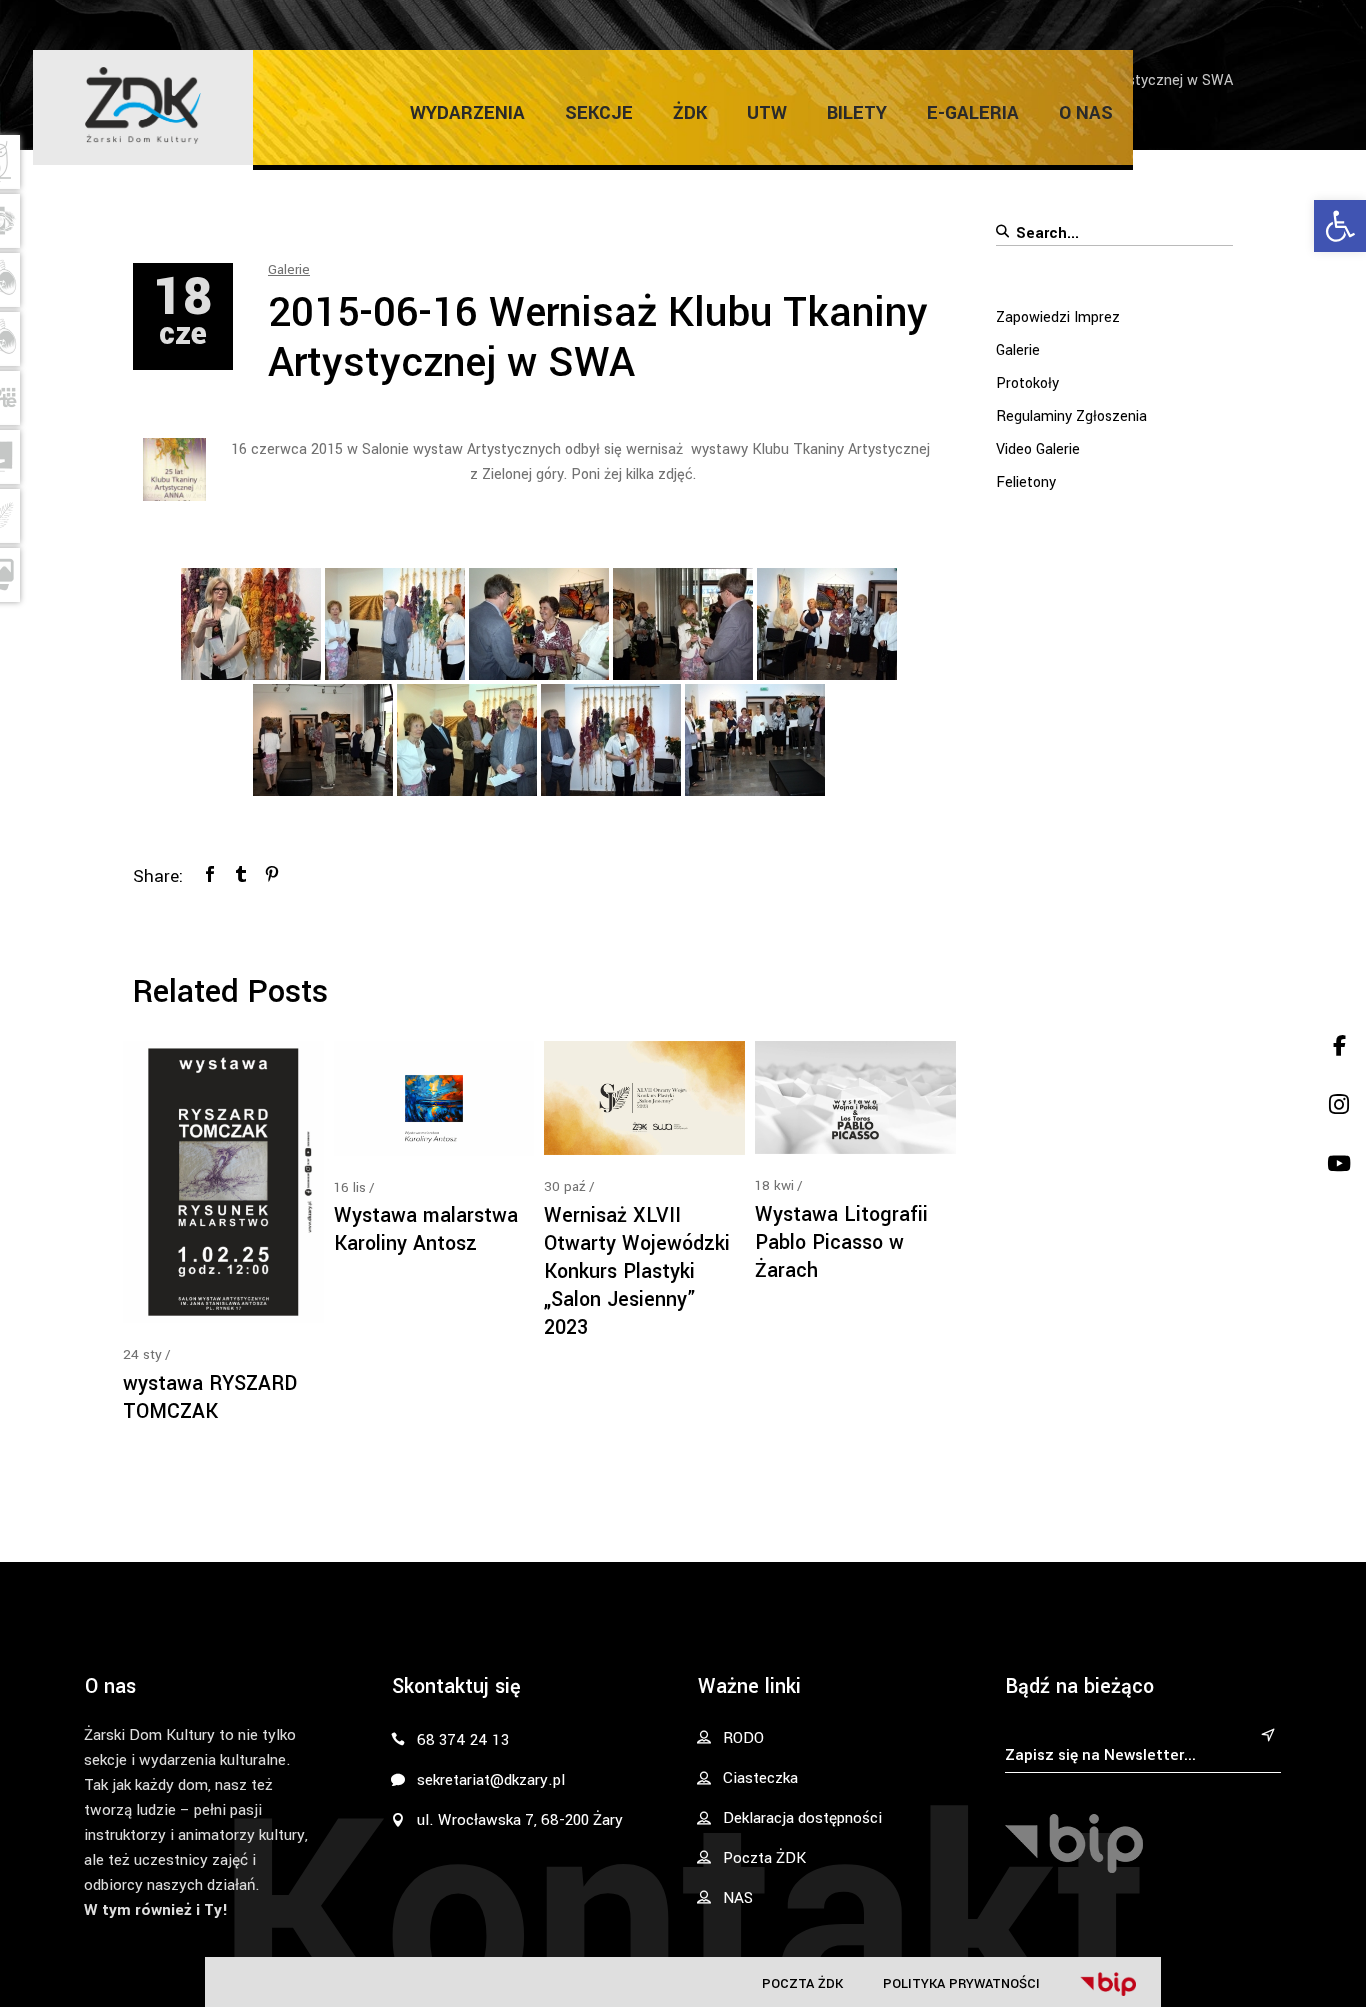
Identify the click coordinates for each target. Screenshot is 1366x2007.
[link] (1340, 226)
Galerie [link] (289, 269)
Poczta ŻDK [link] (802, 1983)
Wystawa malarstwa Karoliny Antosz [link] (426, 1229)
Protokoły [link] (1027, 383)
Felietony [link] (1026, 482)
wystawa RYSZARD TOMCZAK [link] (210, 1397)
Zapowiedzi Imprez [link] (1058, 317)
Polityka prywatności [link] (961, 1983)
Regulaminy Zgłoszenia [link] (1071, 416)
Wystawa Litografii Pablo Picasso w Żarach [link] (841, 1242)
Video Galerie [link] (1038, 449)
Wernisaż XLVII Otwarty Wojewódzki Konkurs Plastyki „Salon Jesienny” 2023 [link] (637, 1271)
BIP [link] (1108, 1984)
